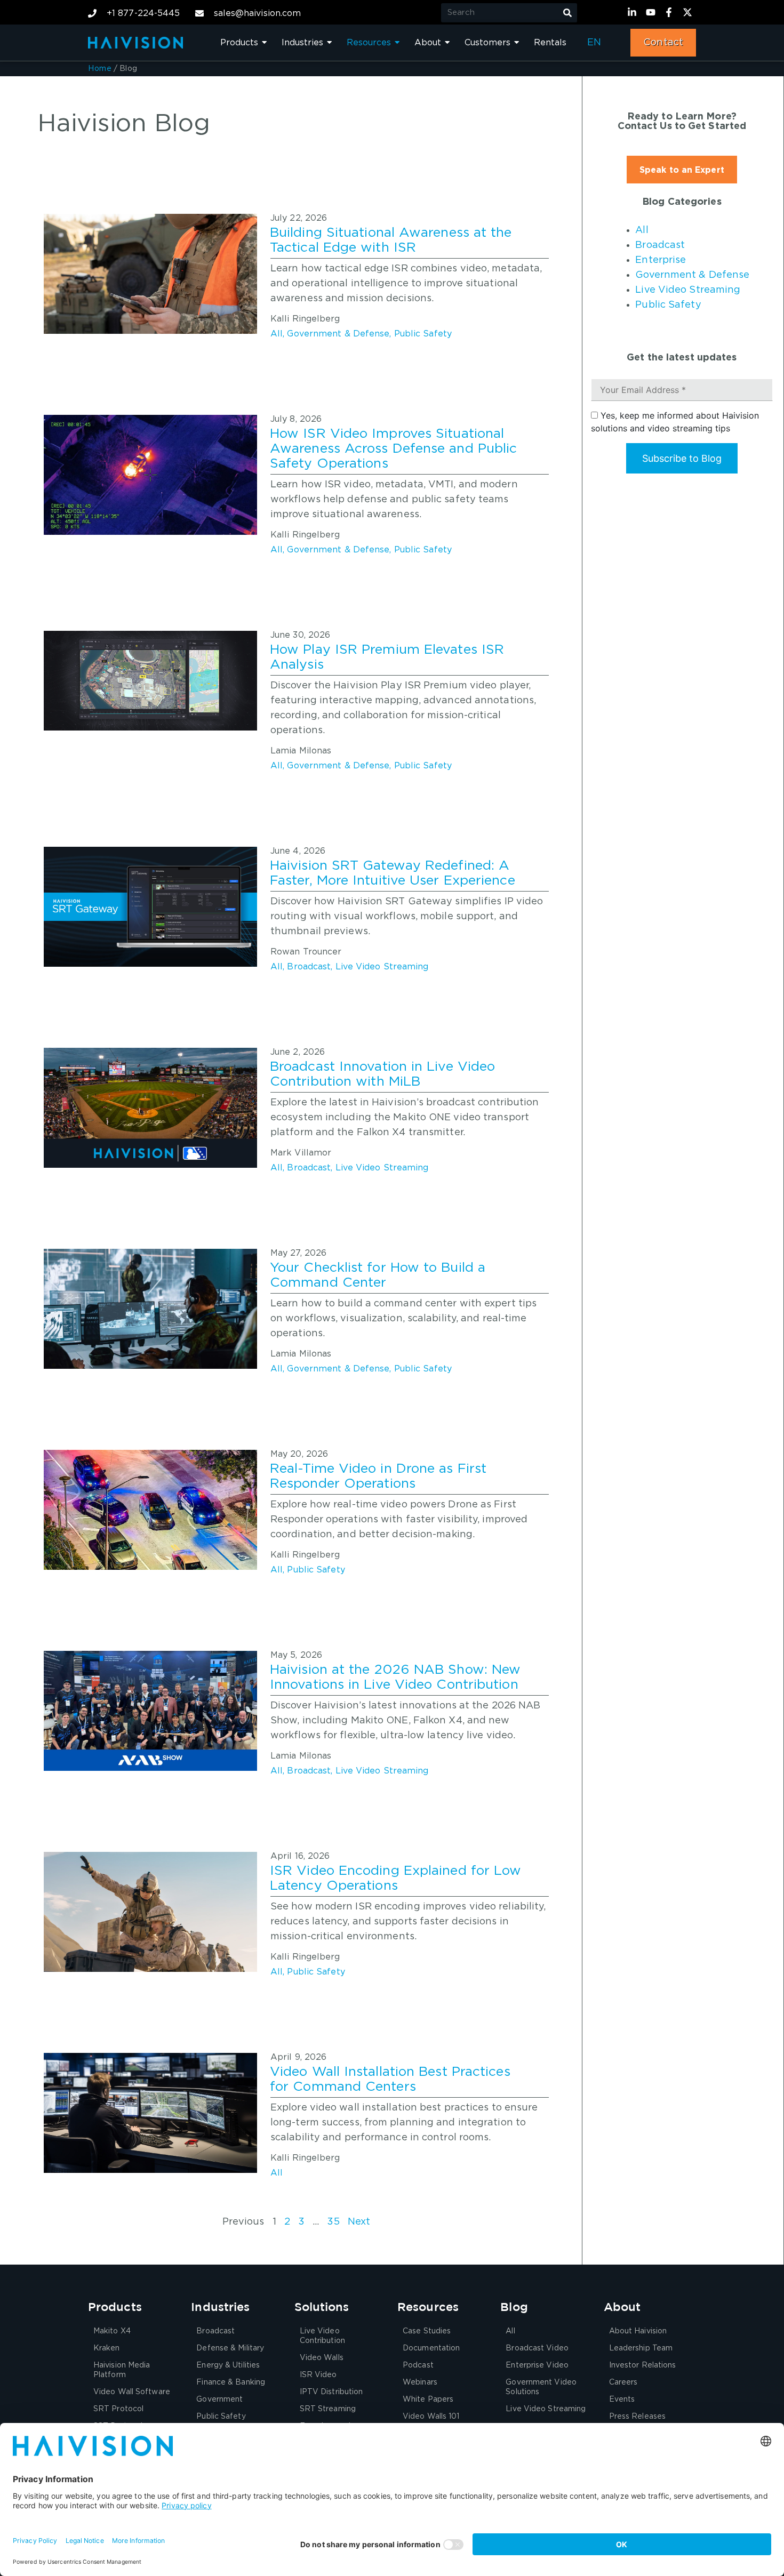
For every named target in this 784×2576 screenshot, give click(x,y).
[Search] (567, 13)
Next (359, 2222)
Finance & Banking (231, 2382)
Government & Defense (338, 334)
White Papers (428, 2400)
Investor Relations (643, 2365)
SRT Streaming (328, 2409)
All (277, 334)
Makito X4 (112, 2331)
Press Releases (637, 2417)
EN (594, 43)
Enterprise (661, 260)
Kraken (107, 2348)
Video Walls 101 (431, 2417)
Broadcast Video (537, 2348)
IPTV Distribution (331, 2392)
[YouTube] (652, 12)
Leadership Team (641, 2348)
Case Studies (427, 2331)
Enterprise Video (537, 2365)
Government (219, 2400)
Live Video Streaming (382, 967)
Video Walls (322, 2358)
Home (100, 69)
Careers (623, 2382)
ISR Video (318, 2375)
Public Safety (423, 334)
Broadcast (309, 967)
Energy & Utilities (228, 2365)
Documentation (431, 2348)
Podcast (418, 2365)
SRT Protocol (118, 2409)
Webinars (420, 2382)
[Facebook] (670, 12)
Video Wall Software (132, 2392)
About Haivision (638, 2331)
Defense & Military (230, 2348)
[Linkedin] (634, 12)
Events (622, 2400)
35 (333, 2222)
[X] (689, 12)
